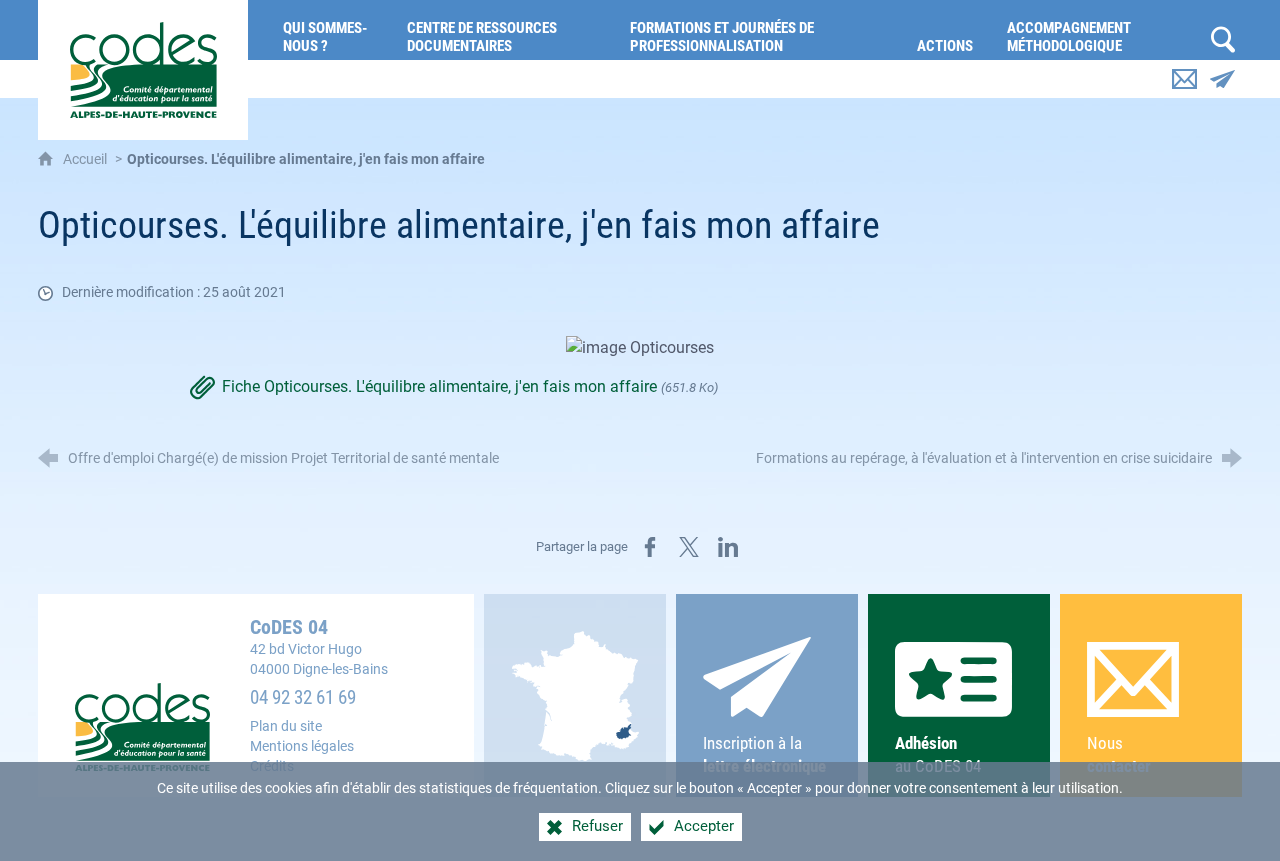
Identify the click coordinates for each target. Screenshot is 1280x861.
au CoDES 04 (938, 754)
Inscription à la (764, 754)
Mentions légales (302, 746)
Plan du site (286, 726)
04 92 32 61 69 (303, 698)
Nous (1119, 754)
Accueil (86, 159)
